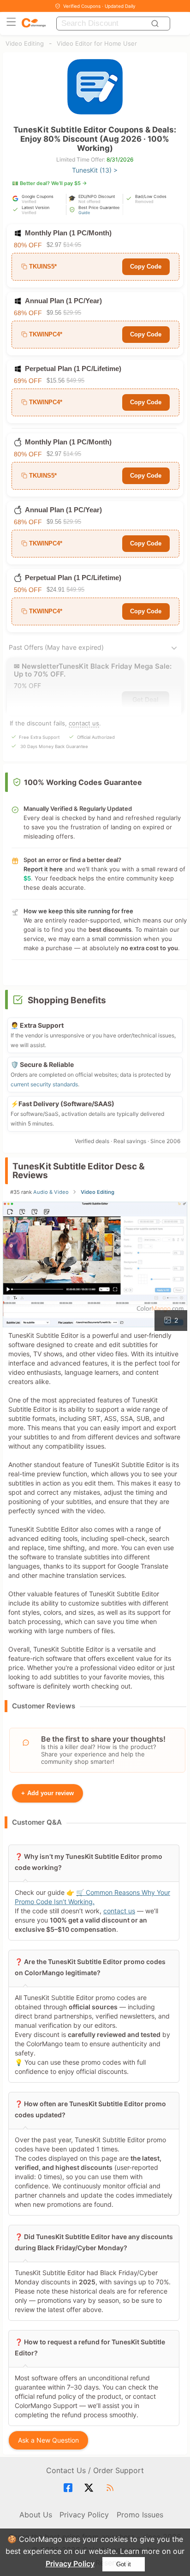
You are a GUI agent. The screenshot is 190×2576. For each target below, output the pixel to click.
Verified (29, 201)
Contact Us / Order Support (95, 2470)
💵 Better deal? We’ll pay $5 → (50, 183)
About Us (36, 2515)
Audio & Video (51, 1192)
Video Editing (25, 43)
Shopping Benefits (67, 1000)
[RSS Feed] (111, 2488)
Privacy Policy (70, 2564)
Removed (144, 201)
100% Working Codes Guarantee (83, 782)
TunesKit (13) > (95, 170)
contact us (84, 723)
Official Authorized (96, 737)
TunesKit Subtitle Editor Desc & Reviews (79, 1171)
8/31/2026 (120, 159)
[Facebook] (69, 2488)
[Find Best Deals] (156, 24)
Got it (124, 2564)
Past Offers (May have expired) (56, 647)
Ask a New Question (48, 2440)
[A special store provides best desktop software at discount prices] (34, 23)
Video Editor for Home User (97, 43)
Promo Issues (140, 2515)
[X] (90, 2488)
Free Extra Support (39, 737)
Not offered (89, 201)
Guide (84, 213)
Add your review (47, 1793)
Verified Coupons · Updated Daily (99, 6)
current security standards (44, 1084)
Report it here (43, 869)
